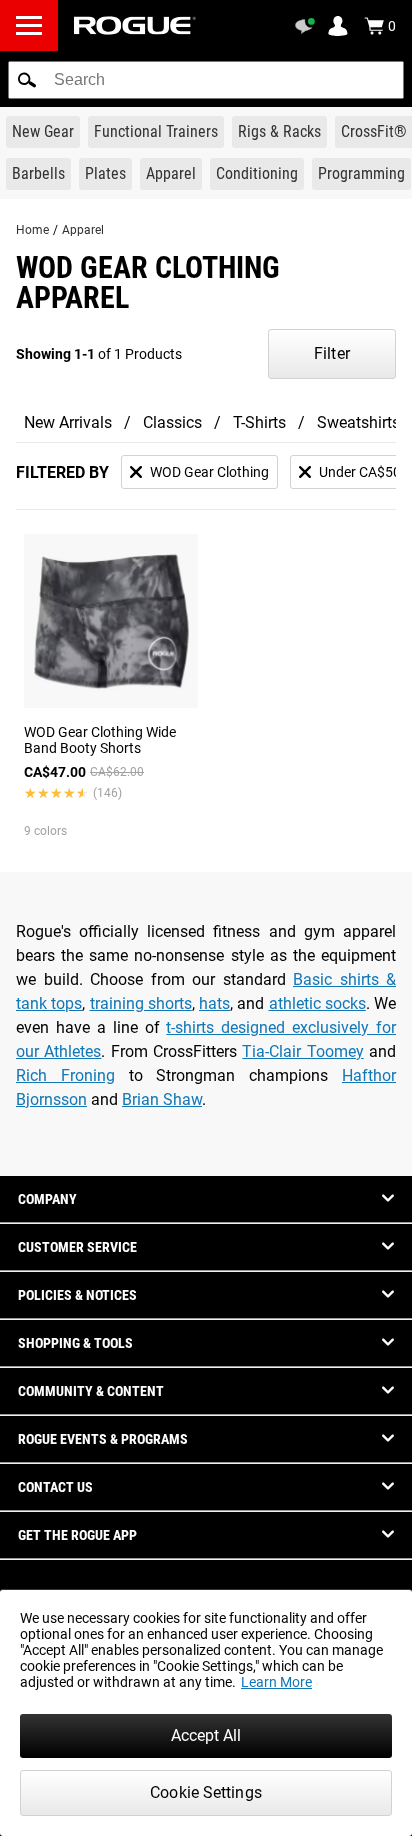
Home (32, 230)
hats (214, 1003)
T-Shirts (259, 422)
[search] (206, 80)
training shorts (141, 1003)
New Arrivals (68, 422)
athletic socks (317, 1003)
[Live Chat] (308, 26)
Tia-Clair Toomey (302, 1051)
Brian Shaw (162, 1099)
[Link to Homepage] (135, 25)
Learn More (276, 1682)
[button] (27, 80)
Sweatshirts (358, 422)
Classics (172, 422)
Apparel (83, 230)
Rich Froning (65, 1075)
